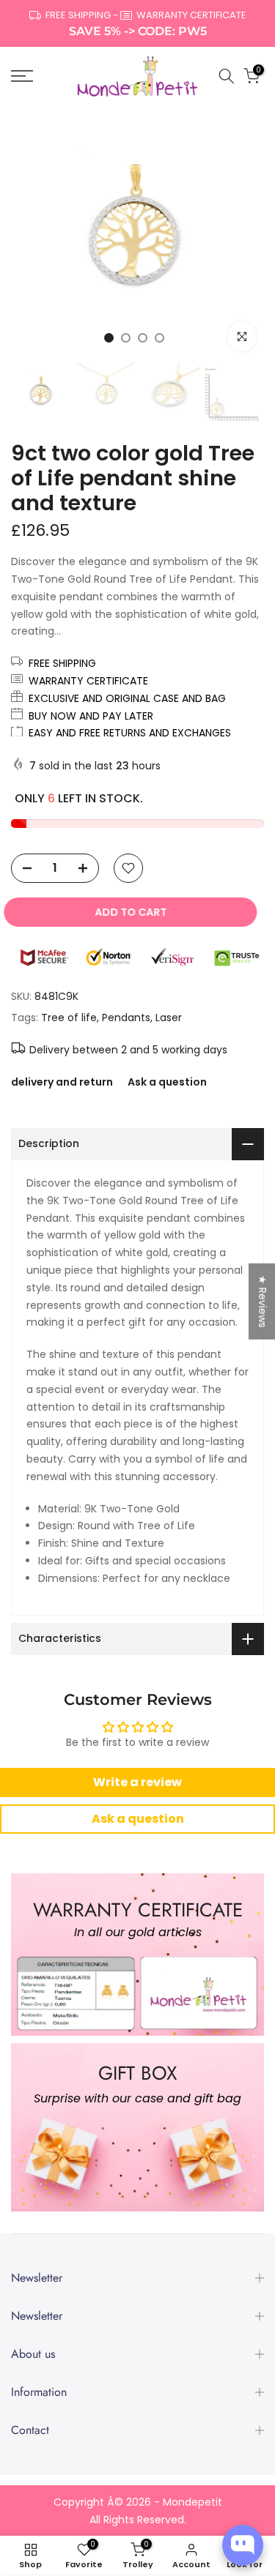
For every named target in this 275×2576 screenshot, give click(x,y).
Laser (169, 1018)
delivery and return (62, 1082)
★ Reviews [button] (263, 1301)
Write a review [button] (137, 1782)
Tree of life (69, 1018)
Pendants (126, 1018)
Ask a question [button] (138, 1819)
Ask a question (167, 1082)
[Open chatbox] (243, 2545)
